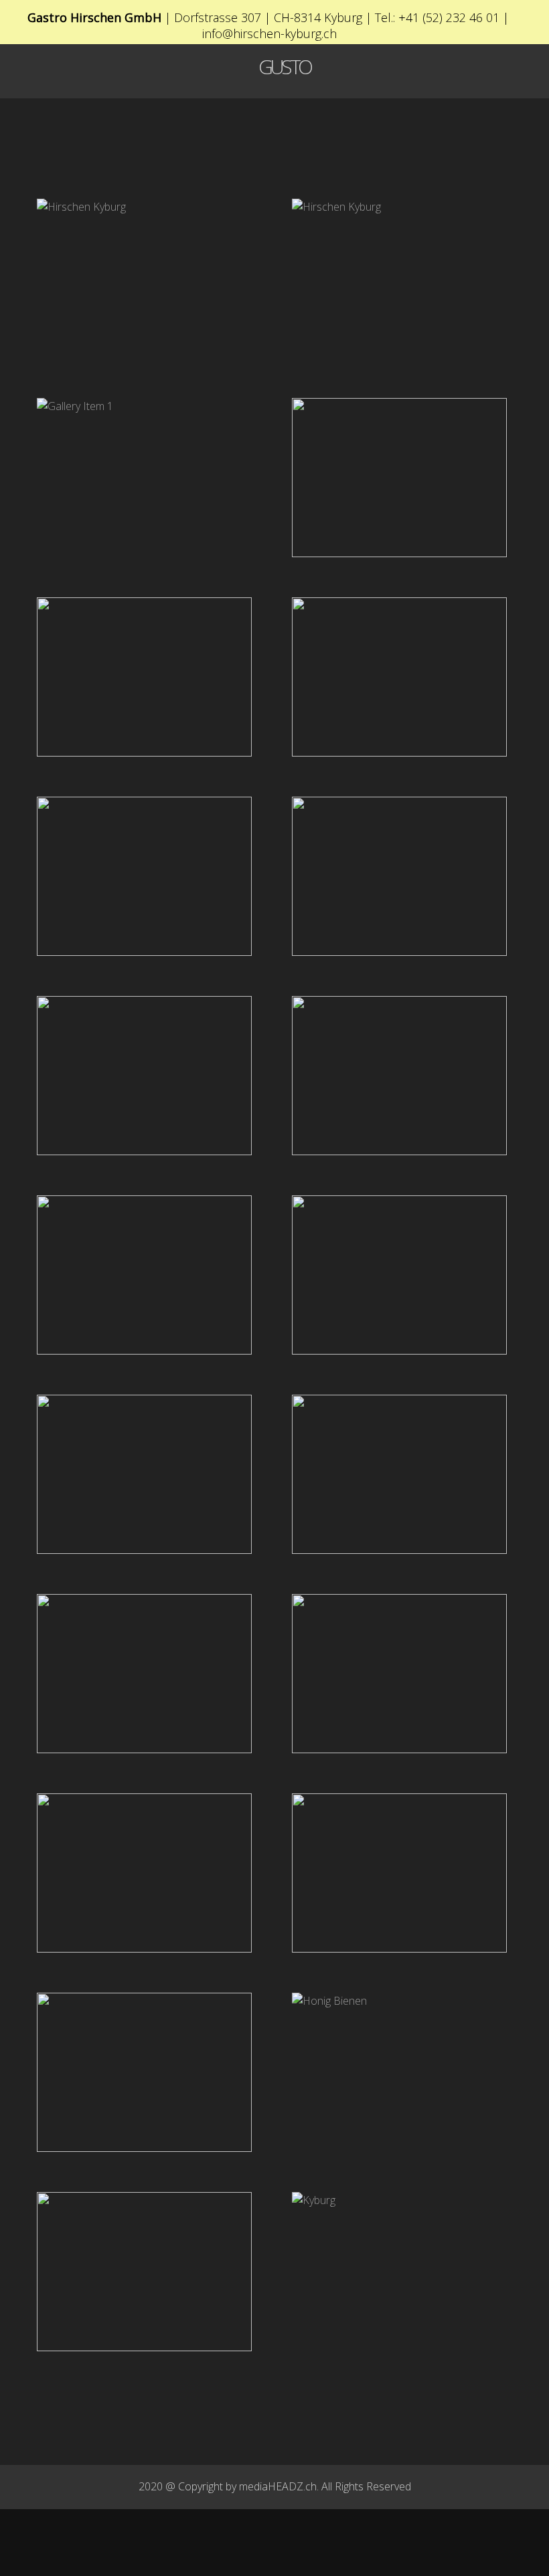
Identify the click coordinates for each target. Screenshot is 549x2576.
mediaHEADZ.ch (278, 2486)
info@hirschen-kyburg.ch (269, 33)
